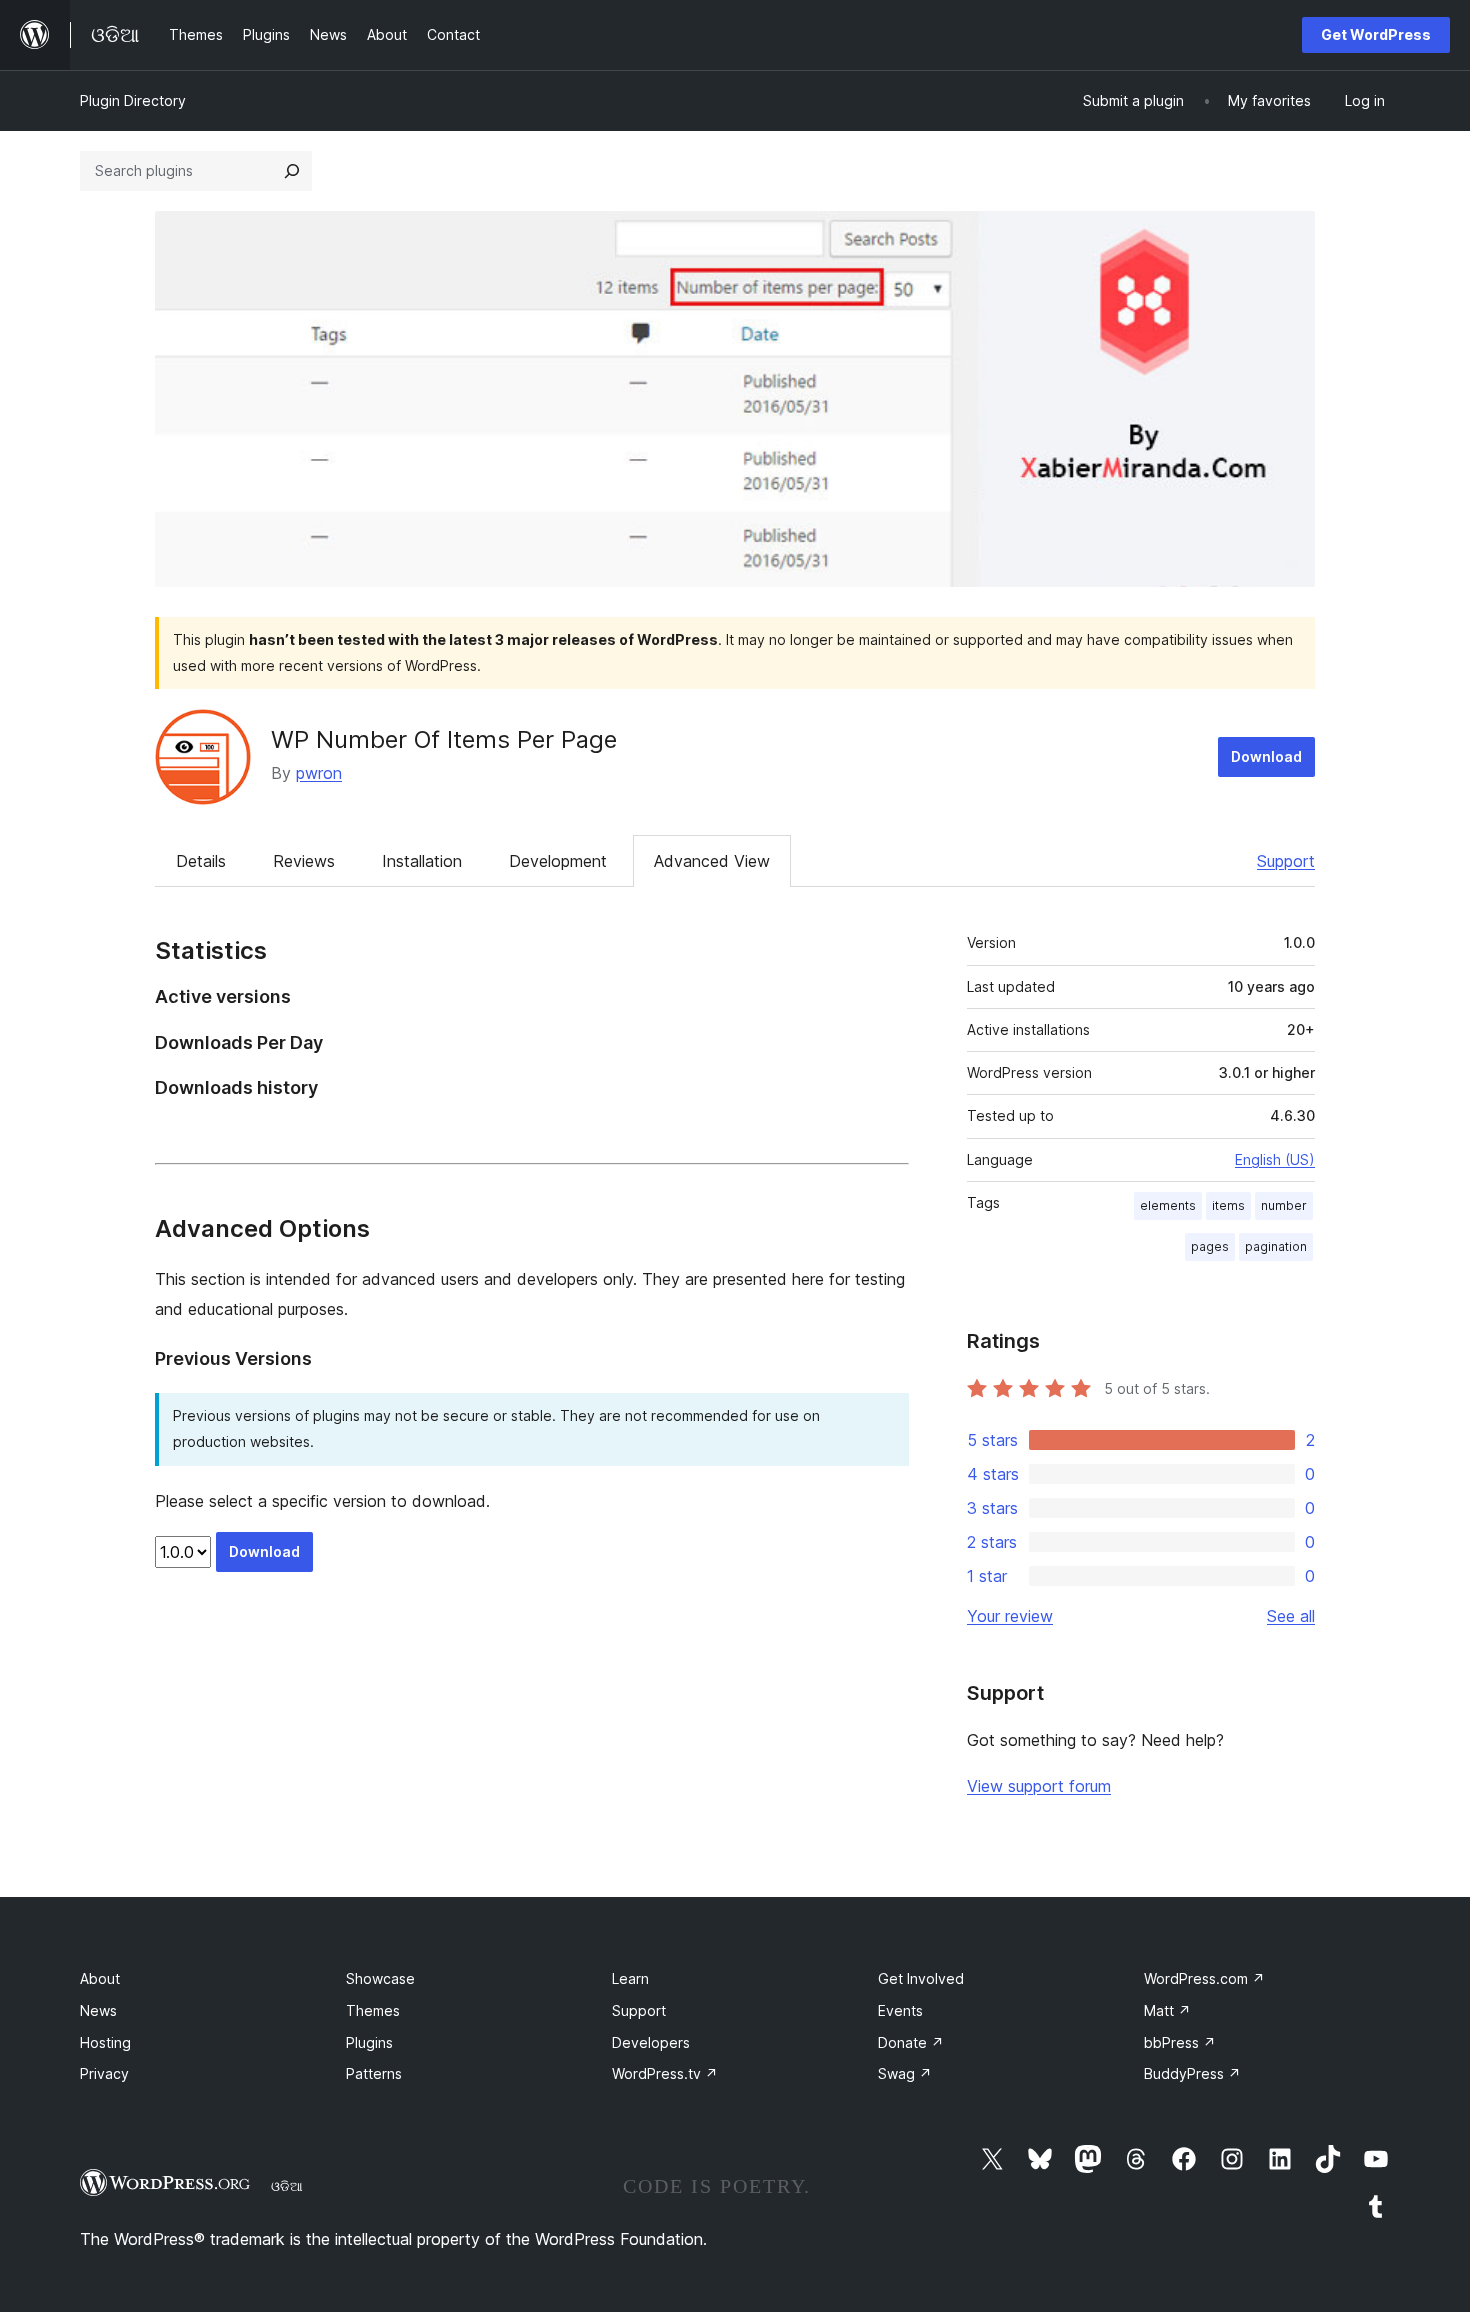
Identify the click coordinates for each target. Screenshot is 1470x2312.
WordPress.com (1204, 1978)
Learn (630, 1978)
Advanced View (712, 861)
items (1228, 1205)
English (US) (1275, 1159)
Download (1266, 756)
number (1284, 1205)
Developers (651, 2042)
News (98, 2010)
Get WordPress (1376, 34)
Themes (373, 2010)
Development (558, 861)
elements (1168, 1205)
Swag (905, 2073)
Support (1286, 861)
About (100, 1978)
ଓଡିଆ (287, 2186)
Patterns (374, 2073)
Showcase (380, 1978)
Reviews (304, 861)
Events (900, 2010)
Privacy (104, 2073)
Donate (911, 2042)
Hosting (105, 2042)
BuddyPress (1192, 2073)
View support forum (1039, 1786)
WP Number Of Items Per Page (444, 739)
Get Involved (921, 1978)
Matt (1167, 2010)
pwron (319, 773)
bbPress (1180, 2042)
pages (1210, 1246)
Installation (422, 861)
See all (1291, 1616)
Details (201, 861)
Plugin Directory (133, 100)
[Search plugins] (292, 171)
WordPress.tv (665, 2073)
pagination (1276, 1246)
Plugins (369, 2042)
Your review (1010, 1616)
